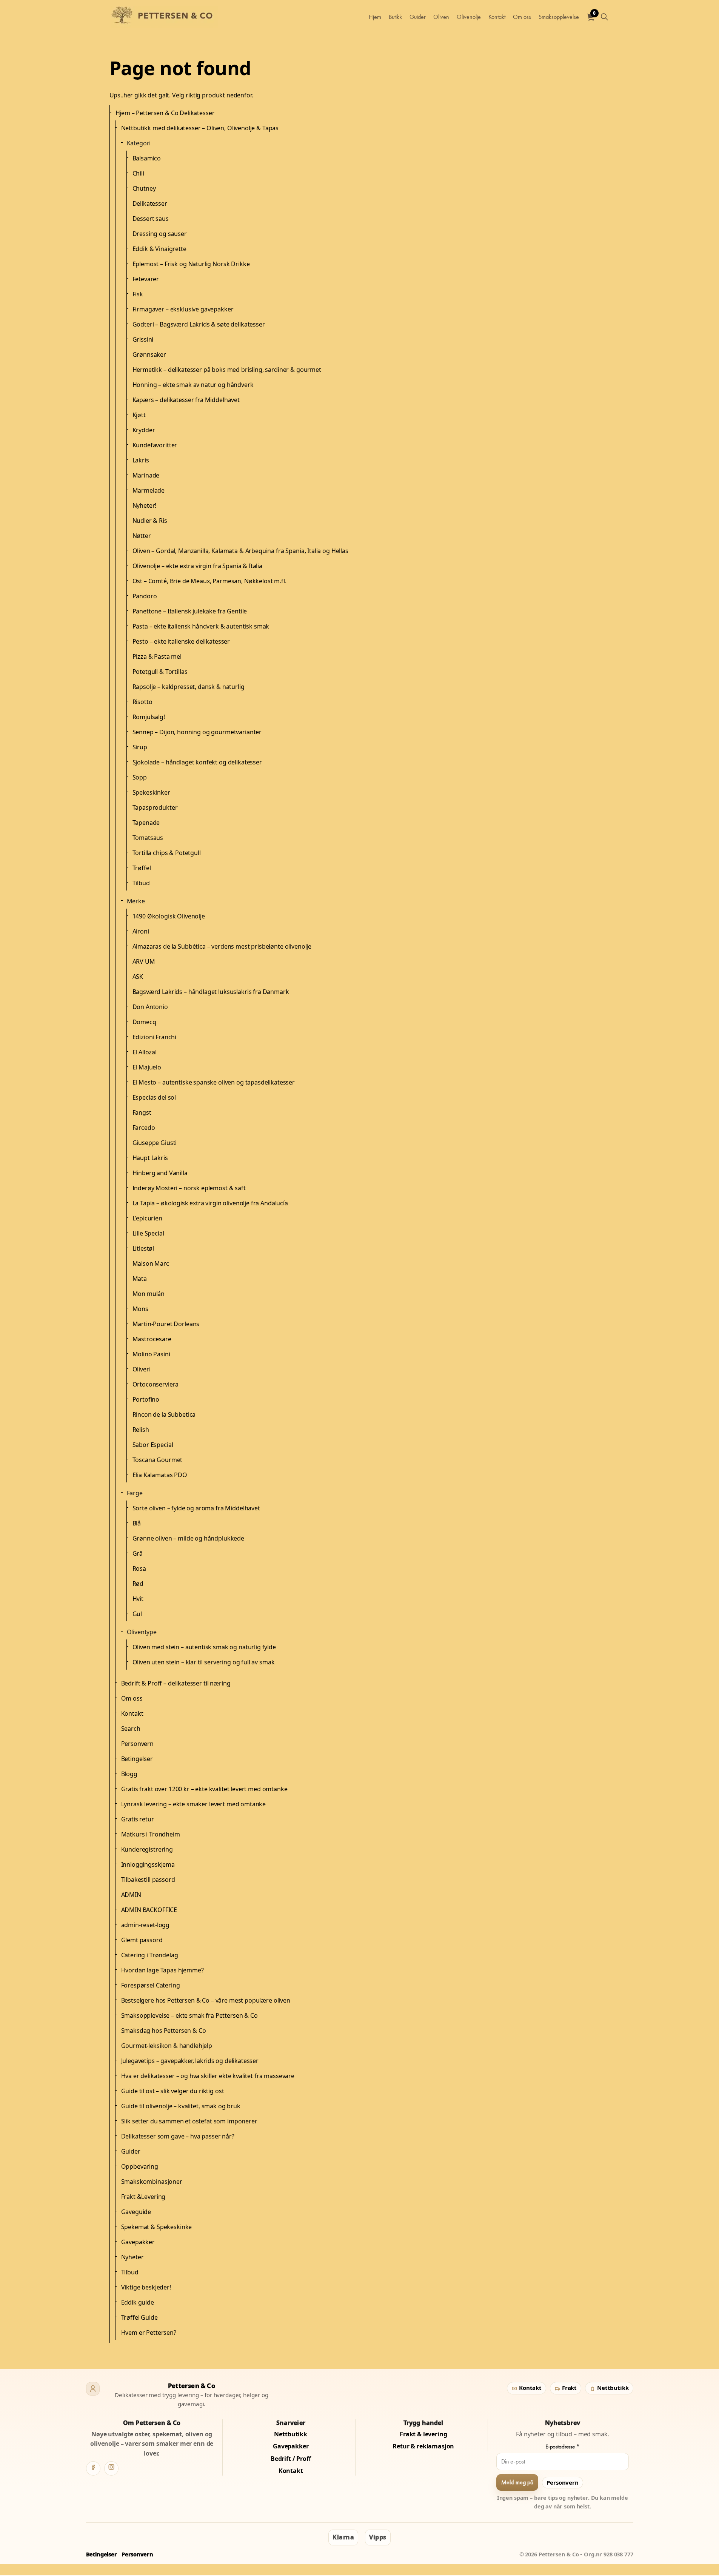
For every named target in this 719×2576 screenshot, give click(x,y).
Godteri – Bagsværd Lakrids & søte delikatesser (199, 324)
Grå (138, 1553)
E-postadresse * (563, 2447)
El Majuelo (147, 1067)
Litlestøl (143, 1248)
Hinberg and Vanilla (160, 1173)
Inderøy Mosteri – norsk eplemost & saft (189, 1188)
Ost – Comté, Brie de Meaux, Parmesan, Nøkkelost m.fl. (209, 581)
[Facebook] (93, 2468)
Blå (137, 1523)
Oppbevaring (140, 2166)
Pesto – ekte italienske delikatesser (181, 641)
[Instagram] (111, 2468)
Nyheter (132, 2257)
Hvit (138, 1599)
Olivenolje (469, 17)
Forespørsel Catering (151, 1985)
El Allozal (145, 1052)
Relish (141, 1430)
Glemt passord (142, 1940)
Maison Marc (151, 1263)
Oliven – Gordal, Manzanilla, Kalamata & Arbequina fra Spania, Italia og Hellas (240, 551)
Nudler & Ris (150, 521)
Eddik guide (138, 2302)
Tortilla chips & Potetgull (167, 853)
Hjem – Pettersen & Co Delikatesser (165, 113)
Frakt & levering (423, 2434)
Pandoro (145, 596)
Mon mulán (149, 1294)
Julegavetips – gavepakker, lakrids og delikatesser (190, 2061)
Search (131, 1729)
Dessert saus (151, 219)
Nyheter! (145, 505)
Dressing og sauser (160, 234)
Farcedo (144, 1128)
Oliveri (142, 1369)
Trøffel (142, 868)
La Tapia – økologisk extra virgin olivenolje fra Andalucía (210, 1203)
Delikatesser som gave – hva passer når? (178, 2136)
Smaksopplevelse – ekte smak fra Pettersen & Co (189, 2015)
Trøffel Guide (139, 2317)
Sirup (140, 747)
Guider (418, 17)
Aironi (141, 931)
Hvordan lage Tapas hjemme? (162, 1970)
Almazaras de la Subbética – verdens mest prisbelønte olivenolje (222, 946)
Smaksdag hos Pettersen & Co (164, 2031)
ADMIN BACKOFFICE (149, 1910)
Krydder (144, 430)
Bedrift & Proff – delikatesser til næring (176, 1683)
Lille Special (148, 1233)
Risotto (142, 702)
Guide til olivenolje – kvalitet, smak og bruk (181, 2106)
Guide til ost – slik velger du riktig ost (173, 2091)
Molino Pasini (151, 1354)
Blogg (129, 1774)
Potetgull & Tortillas (160, 672)
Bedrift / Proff (291, 2459)
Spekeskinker (151, 792)
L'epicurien (147, 1218)
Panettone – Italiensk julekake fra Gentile (190, 611)
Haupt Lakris (150, 1158)
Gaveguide (136, 2212)
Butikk (395, 17)
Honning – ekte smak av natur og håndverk (193, 385)
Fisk (138, 294)
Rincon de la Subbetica (164, 1414)
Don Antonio (150, 1007)
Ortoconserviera (156, 1384)
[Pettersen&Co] (165, 17)
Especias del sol (154, 1097)
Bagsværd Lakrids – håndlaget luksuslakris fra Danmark (211, 992)
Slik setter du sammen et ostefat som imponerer (189, 2121)
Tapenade (146, 823)
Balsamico (147, 158)
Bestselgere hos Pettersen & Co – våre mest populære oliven (206, 2000)
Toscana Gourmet (158, 1460)
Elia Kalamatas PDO (160, 1475)
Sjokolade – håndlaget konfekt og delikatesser (197, 762)
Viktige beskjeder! (146, 2287)
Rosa (139, 1568)
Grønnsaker (149, 354)
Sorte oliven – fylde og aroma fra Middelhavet (196, 1508)
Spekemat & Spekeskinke (157, 2227)
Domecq (144, 1022)
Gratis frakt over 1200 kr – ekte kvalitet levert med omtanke (204, 1789)
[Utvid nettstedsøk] (605, 17)
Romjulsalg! (149, 717)
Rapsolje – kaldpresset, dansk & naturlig (189, 687)
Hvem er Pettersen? (149, 2333)
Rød (138, 1584)
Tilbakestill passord (148, 1880)
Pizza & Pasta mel (157, 656)
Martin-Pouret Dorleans (166, 1324)
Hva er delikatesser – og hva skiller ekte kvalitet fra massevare (208, 2076)
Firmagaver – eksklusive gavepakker (183, 309)
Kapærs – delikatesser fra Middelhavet (186, 400)
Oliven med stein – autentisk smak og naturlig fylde (204, 1647)
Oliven (441, 17)
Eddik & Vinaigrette (159, 249)
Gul (137, 1614)
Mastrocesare (152, 1339)
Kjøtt (139, 415)
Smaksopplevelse (559, 17)
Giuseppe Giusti (155, 1143)
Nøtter (142, 536)
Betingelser (137, 1759)
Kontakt (497, 17)
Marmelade (149, 490)
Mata (140, 1279)
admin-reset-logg (145, 1925)
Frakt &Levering (143, 2197)
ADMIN (131, 1895)
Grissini (143, 339)
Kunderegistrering (147, 1849)
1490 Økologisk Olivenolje (169, 916)
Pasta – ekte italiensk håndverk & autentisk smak (201, 626)
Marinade (146, 475)
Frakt (569, 2388)
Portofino (146, 1399)
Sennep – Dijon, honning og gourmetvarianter (197, 732)
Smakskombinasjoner (152, 2182)
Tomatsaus (148, 838)
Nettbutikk (612, 2388)
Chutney (144, 188)
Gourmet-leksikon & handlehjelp (167, 2046)
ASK (138, 977)
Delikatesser (150, 203)
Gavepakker (138, 2242)
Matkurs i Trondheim (151, 1834)
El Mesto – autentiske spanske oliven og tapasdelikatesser (214, 1082)
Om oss (522, 17)
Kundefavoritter (155, 445)
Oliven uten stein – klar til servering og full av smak (204, 1662)
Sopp (140, 777)
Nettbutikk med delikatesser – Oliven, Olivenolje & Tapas (200, 128)
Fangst (142, 1112)
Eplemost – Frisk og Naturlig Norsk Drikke (191, 264)
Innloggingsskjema (148, 1864)
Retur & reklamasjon (423, 2446)
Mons (140, 1309)
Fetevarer (146, 279)
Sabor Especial (153, 1445)
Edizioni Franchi (155, 1037)
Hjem (375, 17)
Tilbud (141, 883)
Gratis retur (138, 1819)
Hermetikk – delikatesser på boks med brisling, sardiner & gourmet (227, 370)
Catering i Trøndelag (150, 1955)
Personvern (138, 1744)
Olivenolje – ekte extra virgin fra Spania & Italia (198, 566)
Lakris (141, 460)
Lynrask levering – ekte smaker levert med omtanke (194, 1804)
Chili (138, 173)
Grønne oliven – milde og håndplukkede (188, 1538)
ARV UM (144, 961)
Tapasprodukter (155, 807)
